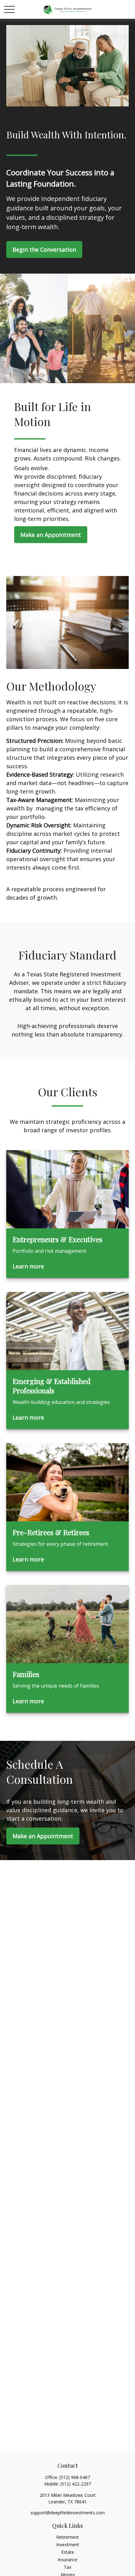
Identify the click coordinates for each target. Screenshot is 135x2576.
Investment (68, 2545)
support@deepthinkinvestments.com (68, 2513)
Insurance (68, 2560)
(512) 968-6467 (75, 2477)
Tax (67, 2567)
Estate (68, 2552)
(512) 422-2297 (76, 2484)
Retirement (67, 2537)
